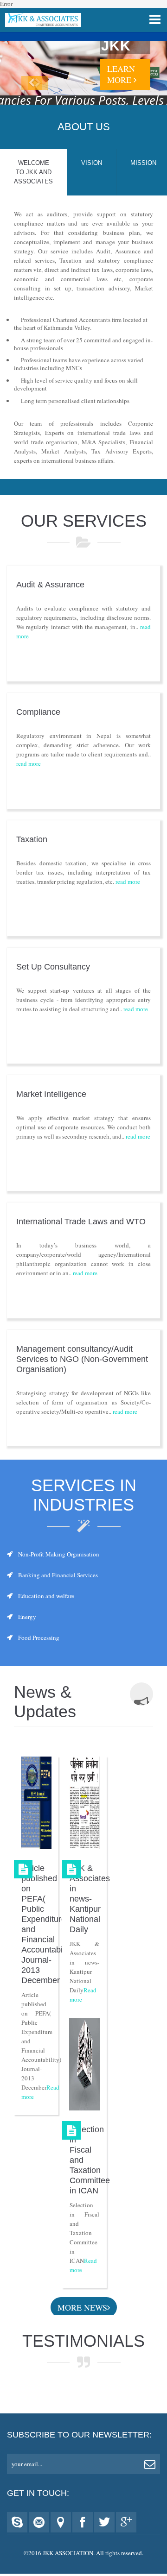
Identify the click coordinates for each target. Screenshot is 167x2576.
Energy (27, 1617)
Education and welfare (46, 1596)
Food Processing (39, 1638)
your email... (27, 2464)
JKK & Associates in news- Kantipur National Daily (90, 1899)
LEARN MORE (121, 74)
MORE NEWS (82, 2307)
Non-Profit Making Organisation (59, 1554)
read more (29, 763)
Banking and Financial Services (58, 1575)
